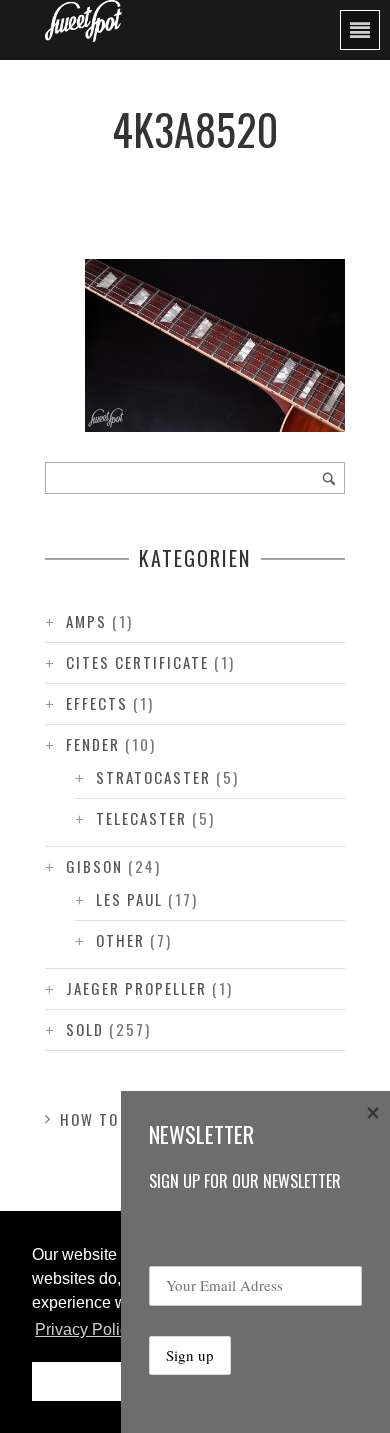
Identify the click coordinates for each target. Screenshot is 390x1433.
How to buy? (111, 1119)
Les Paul (129, 899)
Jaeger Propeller (136, 988)
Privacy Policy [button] (85, 1329)
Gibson (94, 866)
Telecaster (141, 818)
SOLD (85, 1029)
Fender (93, 744)
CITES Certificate (137, 662)
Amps (86, 621)
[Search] (329, 478)
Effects (97, 703)
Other (120, 940)
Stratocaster (153, 777)
